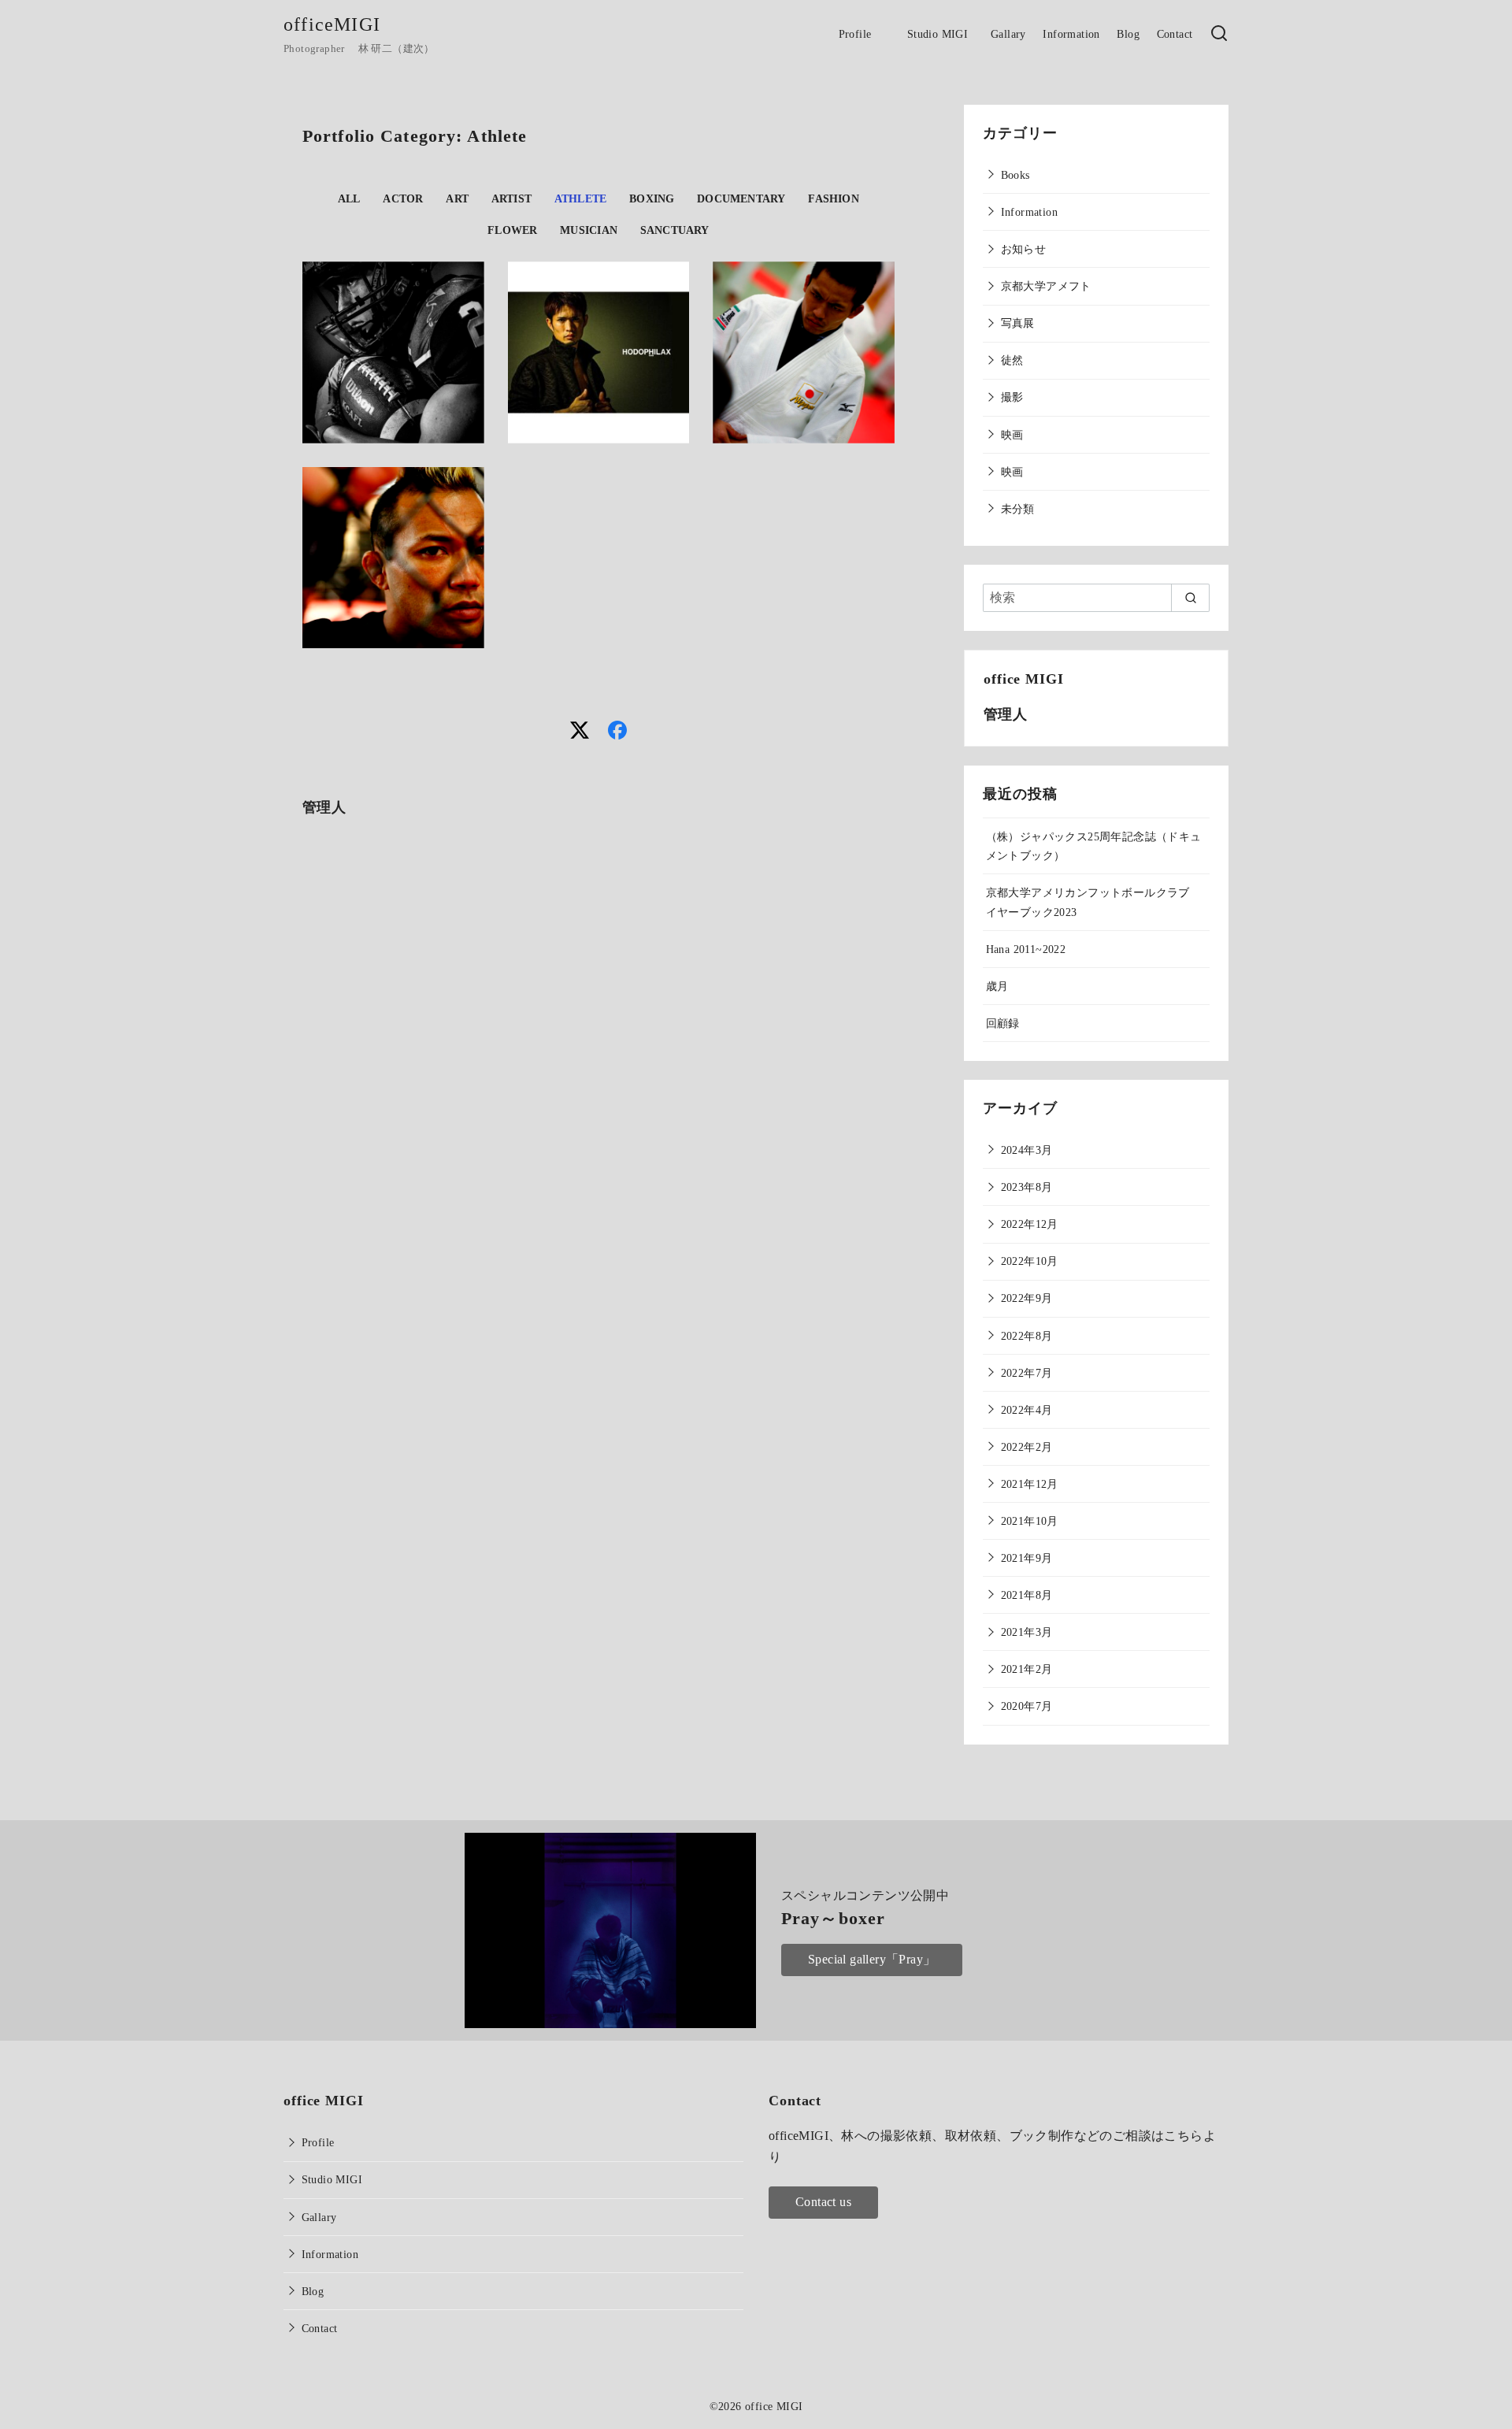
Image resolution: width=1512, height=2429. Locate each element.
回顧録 (1003, 1023)
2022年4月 (1027, 1410)
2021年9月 (1027, 1558)
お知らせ (1024, 249)
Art (457, 198)
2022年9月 (1027, 1298)
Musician (589, 230)
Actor (403, 198)
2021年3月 (1027, 1632)
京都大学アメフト (1046, 286)
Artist (511, 198)
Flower (512, 230)
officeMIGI (332, 24)
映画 (1012, 435)
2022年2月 (1027, 1447)
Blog (1128, 34)
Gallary (1008, 34)
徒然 (1012, 360)
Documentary (741, 198)
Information (1071, 34)
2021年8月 (1027, 1595)
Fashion (834, 198)
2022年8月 (1027, 1336)
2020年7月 (1027, 1706)
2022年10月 (1030, 1261)
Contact (1175, 34)
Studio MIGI (941, 34)
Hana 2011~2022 (1026, 949)
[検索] (1219, 34)
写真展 (1018, 323)
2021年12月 (1030, 1484)
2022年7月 (1027, 1373)
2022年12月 (1030, 1224)
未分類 (1018, 509)
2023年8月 (1027, 1187)
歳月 (997, 986)
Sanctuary (675, 230)
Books (1015, 175)
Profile (862, 34)
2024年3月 (1027, 1150)
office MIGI (774, 2406)
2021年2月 (1027, 1669)
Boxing (652, 198)
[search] (1190, 598)
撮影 (1012, 397)
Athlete (581, 198)
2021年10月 (1030, 1521)
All (349, 198)
